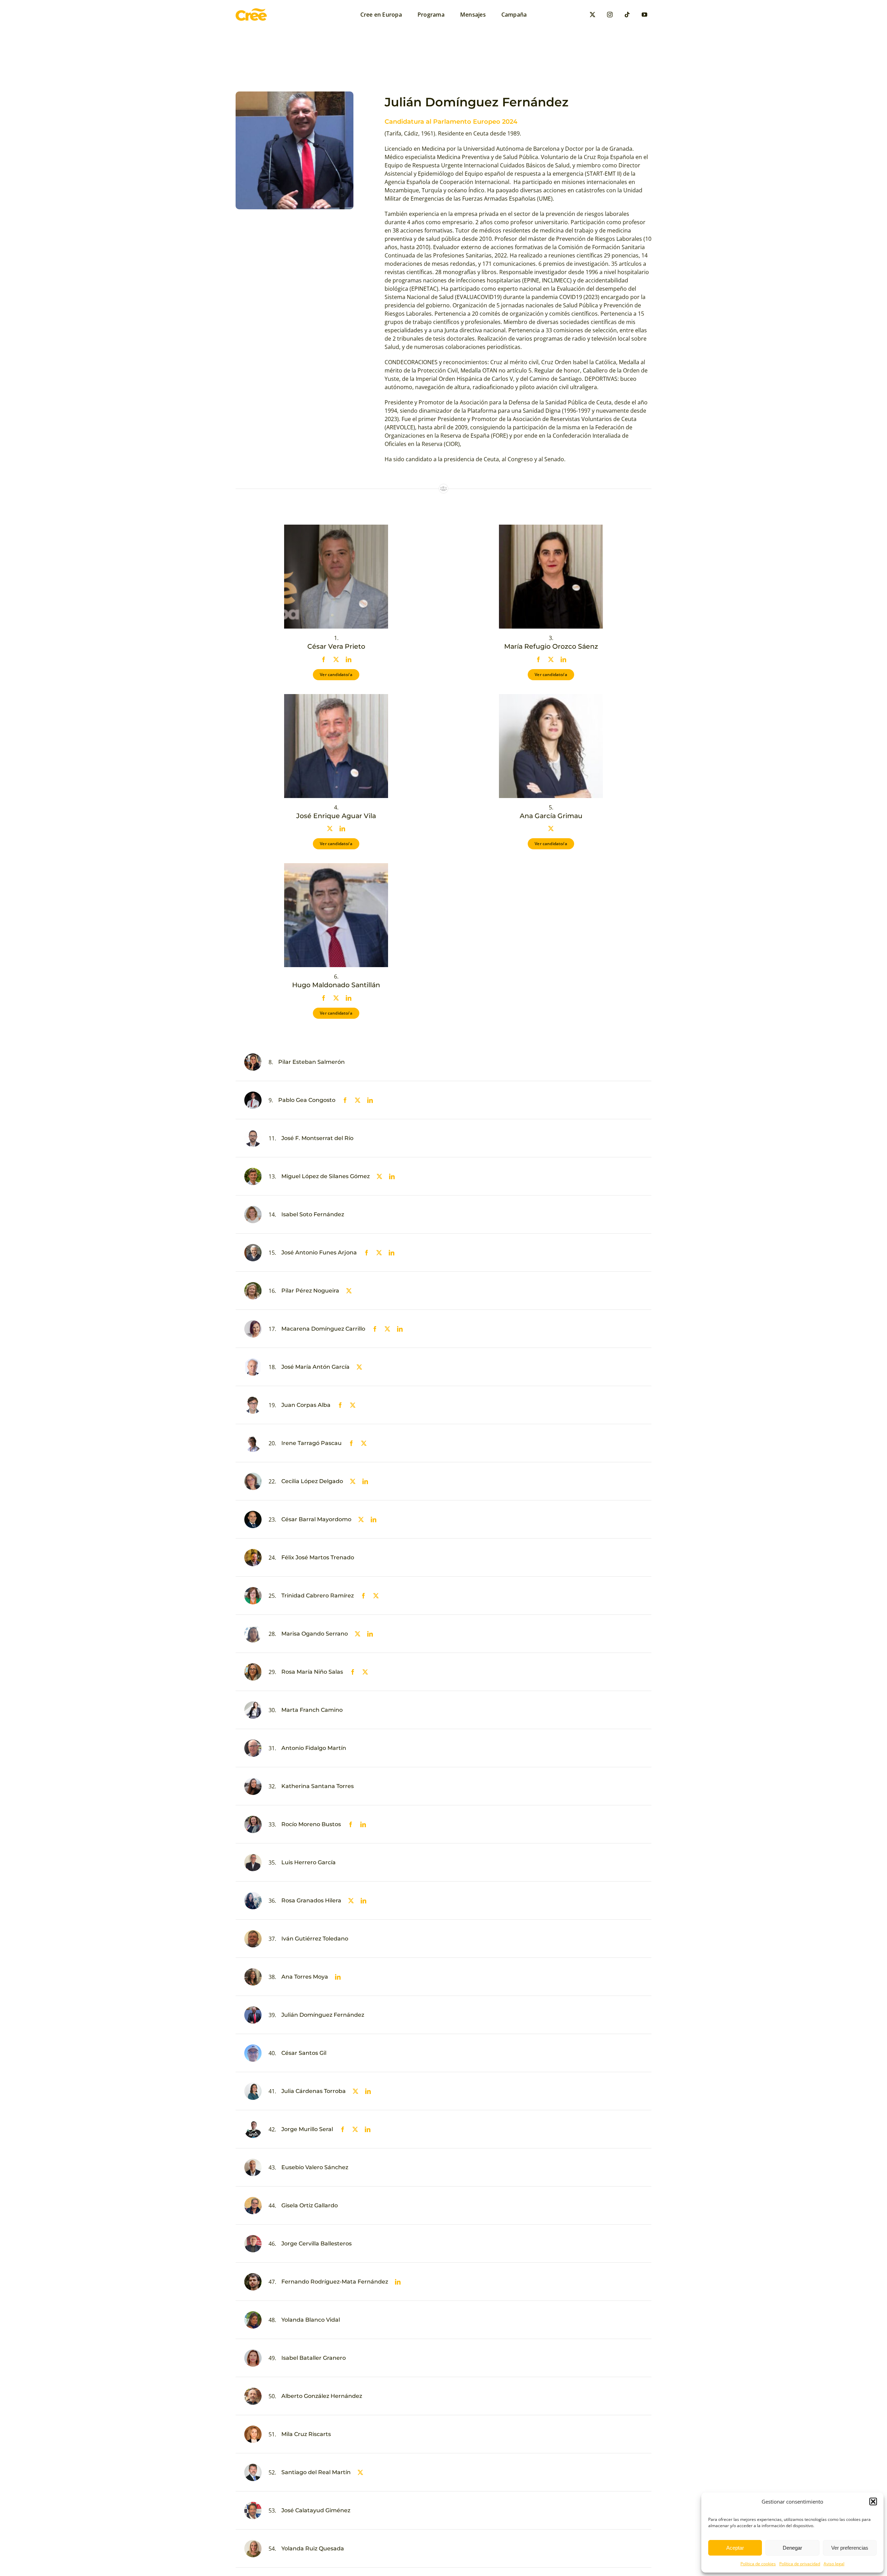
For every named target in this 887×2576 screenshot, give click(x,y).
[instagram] (610, 15)
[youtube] (644, 15)
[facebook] (324, 659)
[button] (873, 2501)
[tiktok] (627, 15)
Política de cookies (758, 2564)
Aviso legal (834, 2564)
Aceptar (735, 2548)
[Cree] (251, 11)
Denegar (792, 2548)
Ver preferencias (850, 2548)
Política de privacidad (800, 2564)
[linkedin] (349, 659)
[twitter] (592, 15)
